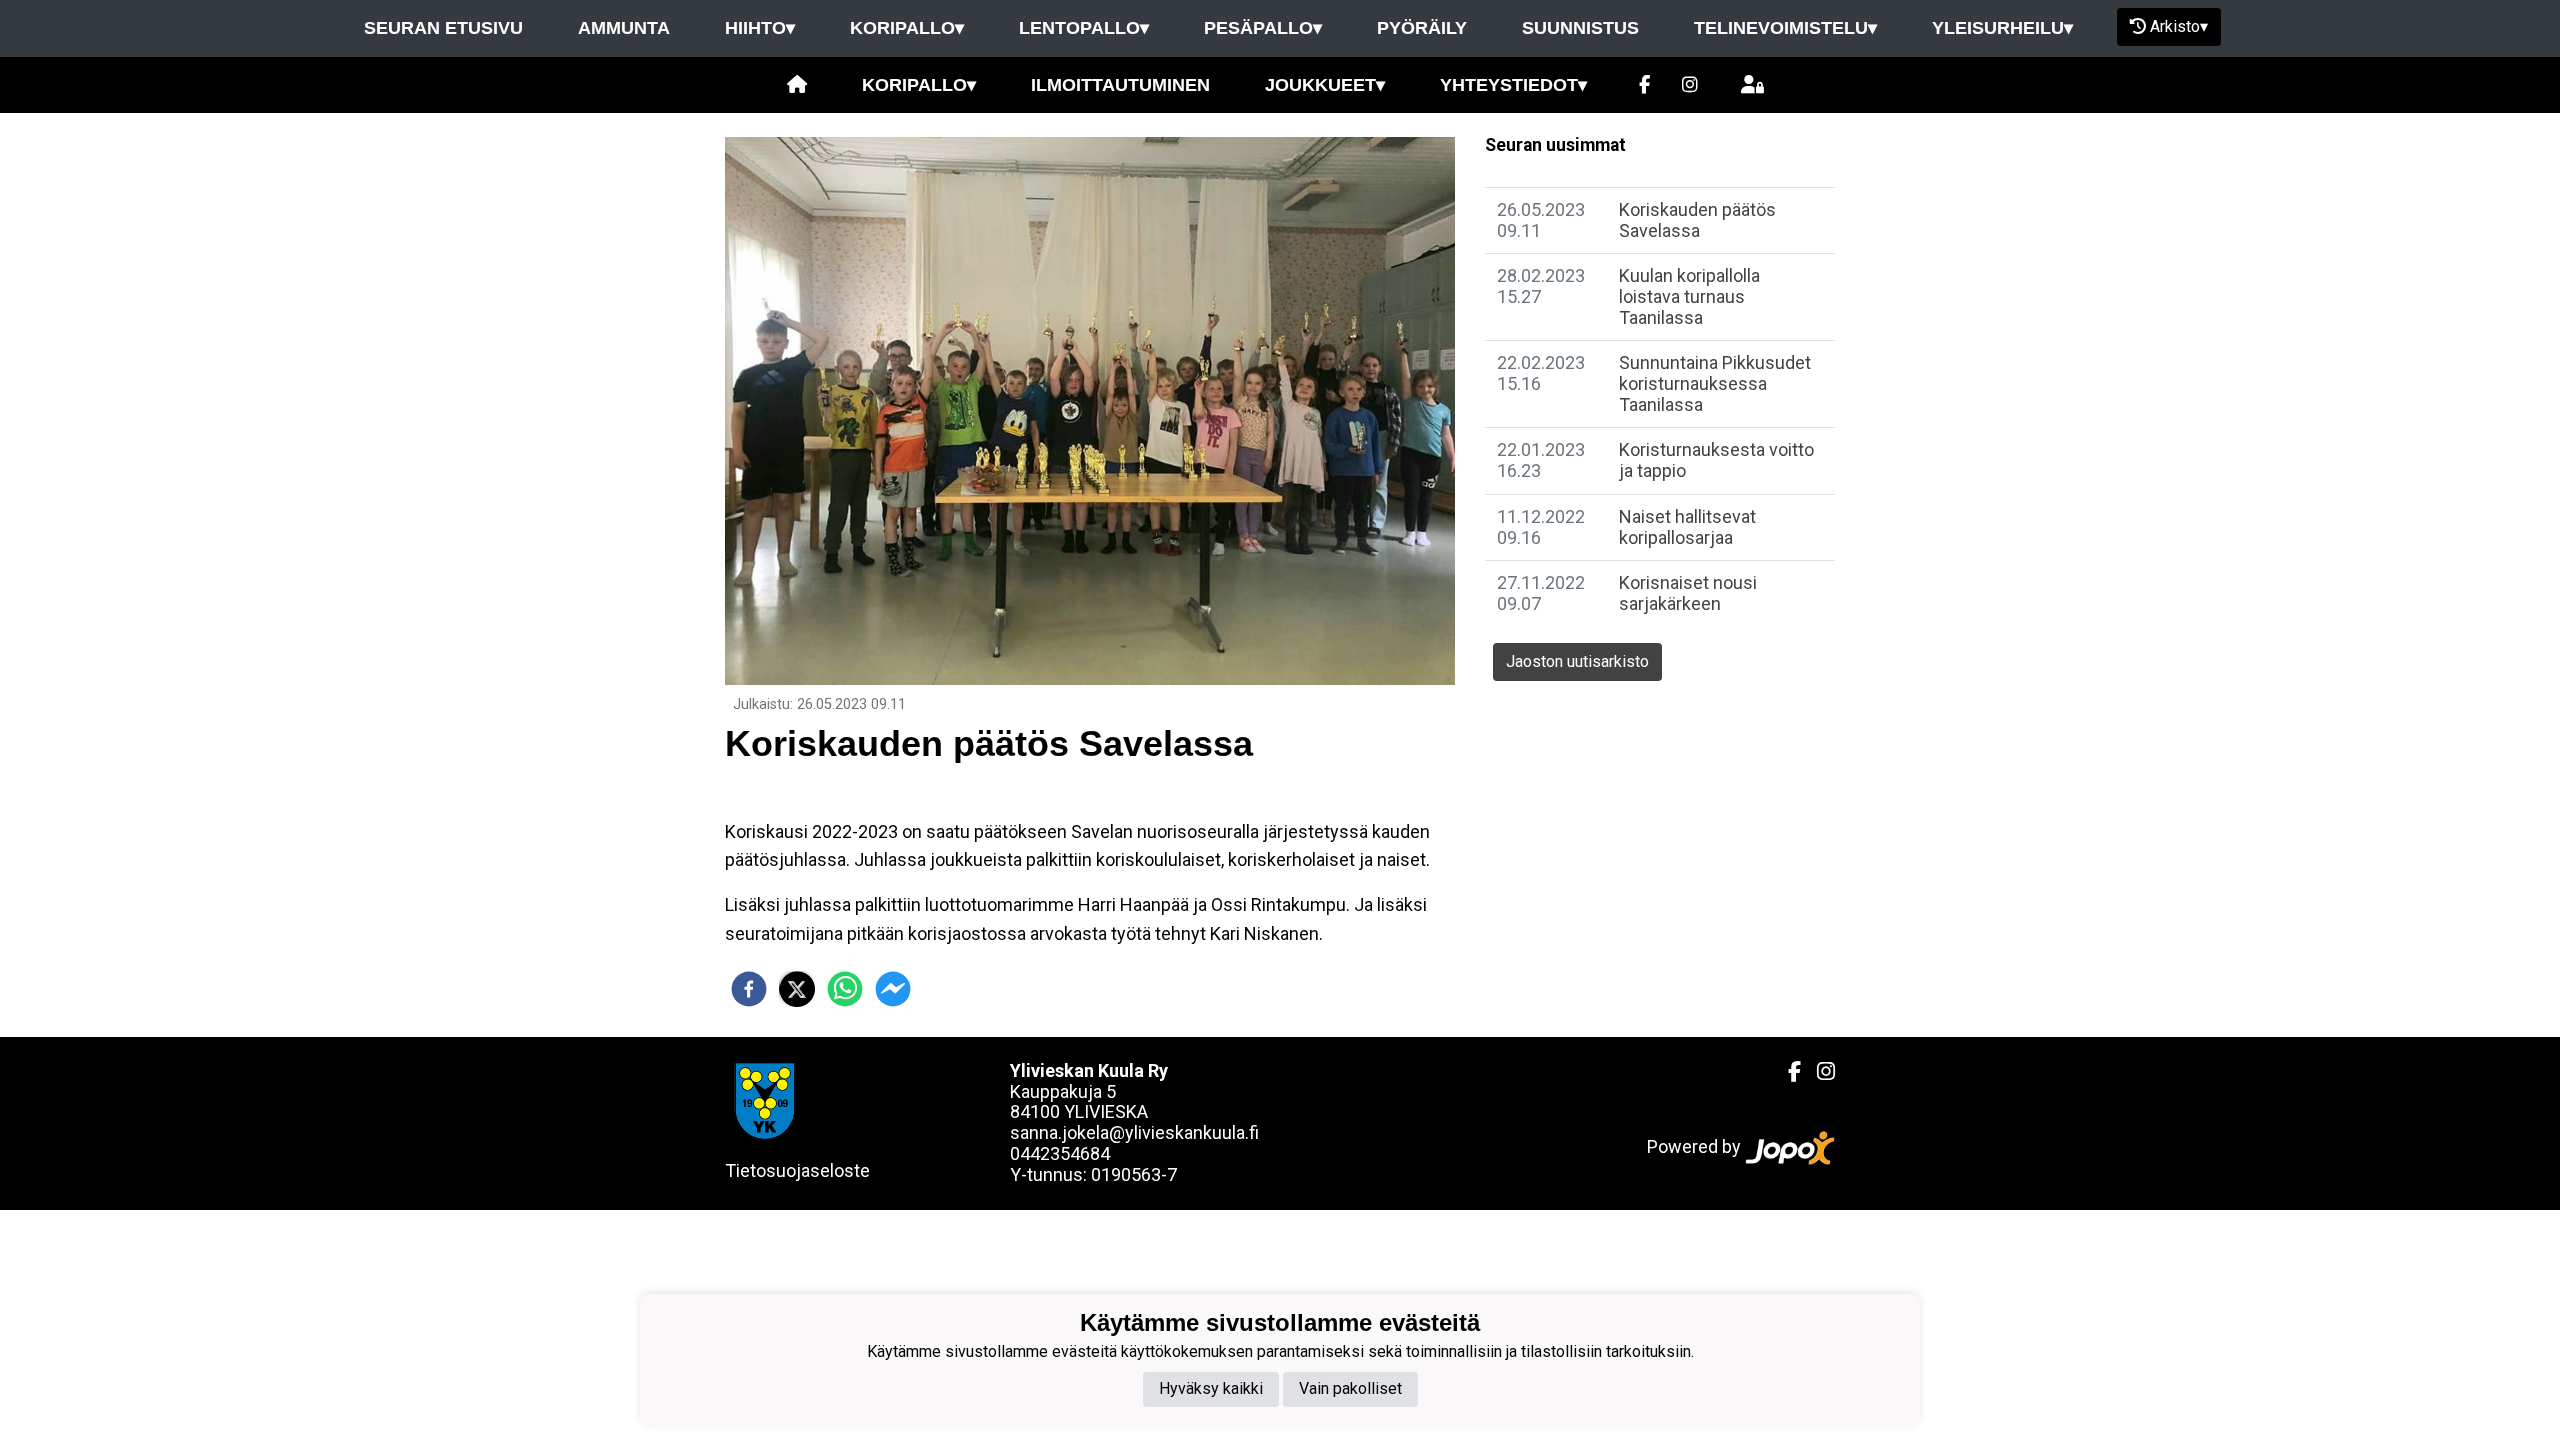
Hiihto (760, 28)
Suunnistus (1580, 28)
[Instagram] (1690, 85)
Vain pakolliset (1350, 1388)
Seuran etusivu (443, 28)
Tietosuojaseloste (797, 1170)
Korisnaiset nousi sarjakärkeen (1688, 593)
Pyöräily (1422, 28)
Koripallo (907, 28)
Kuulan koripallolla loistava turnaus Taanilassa (1689, 296)
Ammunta (624, 28)
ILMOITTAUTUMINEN (1120, 85)
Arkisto (2179, 26)
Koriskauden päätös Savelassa (1697, 220)
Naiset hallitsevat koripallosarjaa (1687, 527)
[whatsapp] (845, 989)
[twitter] (797, 989)
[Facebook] (1644, 85)
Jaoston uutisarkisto (1577, 661)
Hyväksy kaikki (1211, 1388)
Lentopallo (1084, 28)
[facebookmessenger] (893, 989)
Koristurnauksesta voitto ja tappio (1716, 460)
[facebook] (749, 989)
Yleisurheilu (2002, 28)
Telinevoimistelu (1785, 28)
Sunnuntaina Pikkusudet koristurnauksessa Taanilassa (1715, 383)
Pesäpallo (1263, 28)
